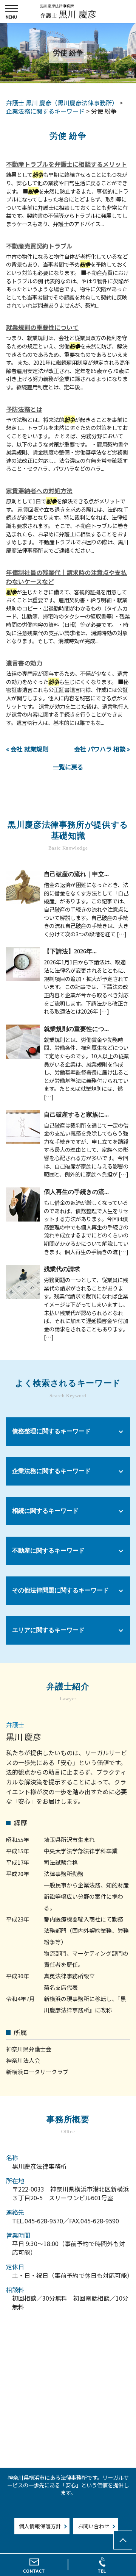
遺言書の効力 (24, 663)
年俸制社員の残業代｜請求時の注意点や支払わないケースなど (66, 577)
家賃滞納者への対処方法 (39, 491)
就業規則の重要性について (42, 327)
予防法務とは (24, 409)
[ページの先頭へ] (123, 2540)
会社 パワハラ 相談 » (102, 749)
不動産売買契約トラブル (39, 246)
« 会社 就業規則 (27, 749)
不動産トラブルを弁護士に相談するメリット (66, 164)
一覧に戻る (68, 767)
